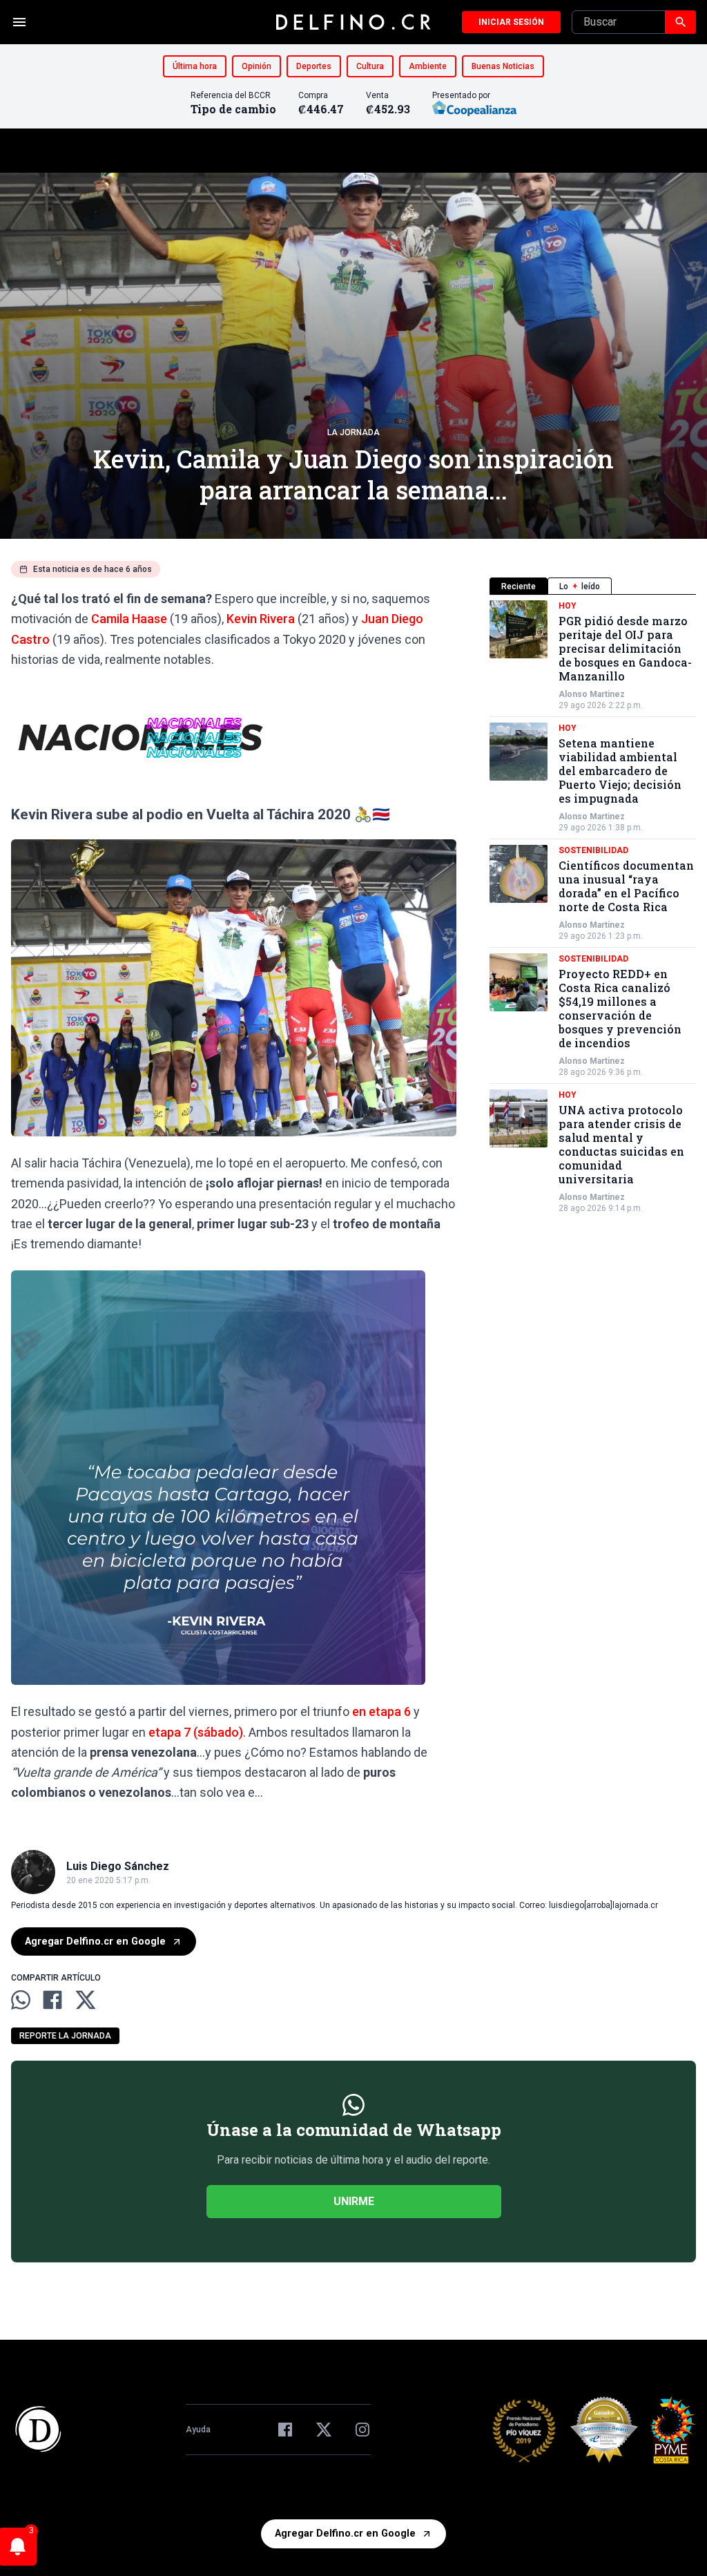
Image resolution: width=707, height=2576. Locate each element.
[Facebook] (285, 2430)
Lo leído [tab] (580, 586)
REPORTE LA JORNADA (65, 2036)
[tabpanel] (593, 907)
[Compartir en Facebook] (52, 2000)
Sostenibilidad (593, 850)
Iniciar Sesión (511, 22)
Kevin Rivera (261, 619)
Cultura (370, 66)
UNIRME (354, 2201)
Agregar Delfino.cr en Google (95, 1941)
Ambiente (428, 66)
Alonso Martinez (592, 694)
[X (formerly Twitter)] (324, 2430)
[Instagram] (362, 2430)
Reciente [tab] (519, 586)
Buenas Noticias (503, 66)
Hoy (568, 606)
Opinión (256, 66)
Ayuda (198, 2430)
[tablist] (593, 586)
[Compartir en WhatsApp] (21, 2000)
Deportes (314, 66)
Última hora (195, 66)
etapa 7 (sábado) (196, 1732)
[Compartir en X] (86, 2000)
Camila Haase (129, 619)
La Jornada (353, 432)
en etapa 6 (381, 1711)
